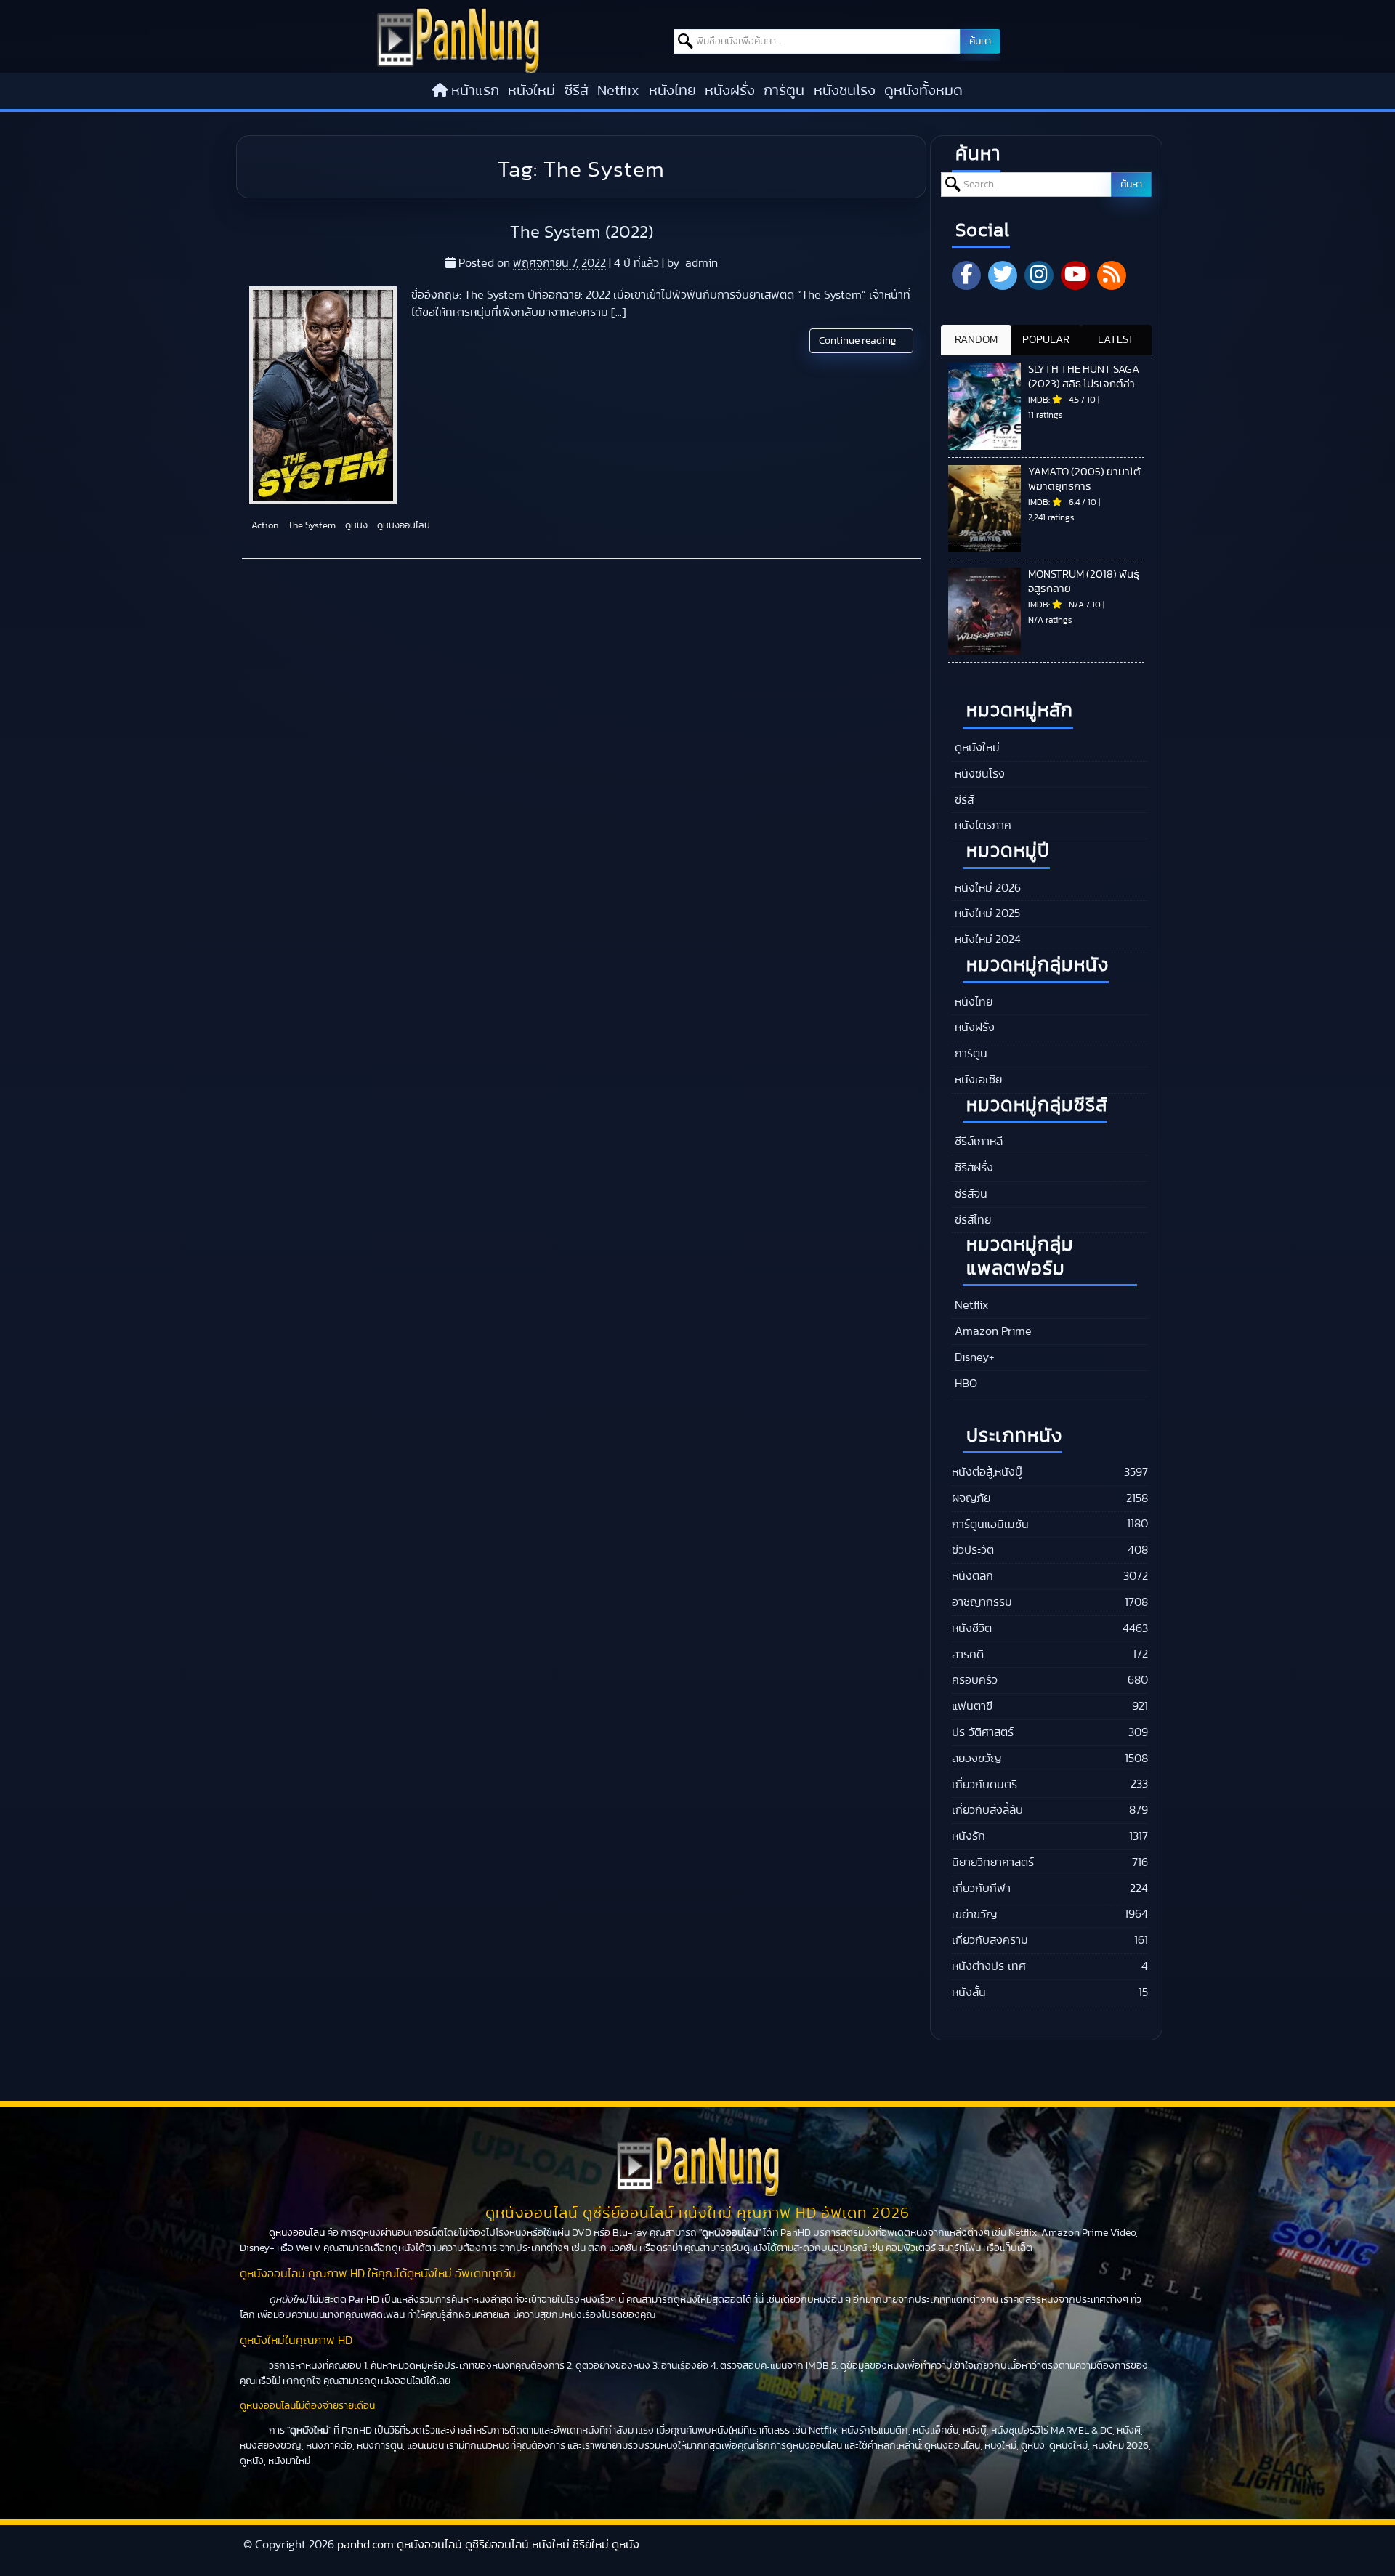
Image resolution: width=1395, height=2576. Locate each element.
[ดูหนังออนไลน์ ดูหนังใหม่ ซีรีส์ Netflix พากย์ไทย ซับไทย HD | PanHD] (458, 69)
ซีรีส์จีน (970, 1194)
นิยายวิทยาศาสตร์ (993, 1862)
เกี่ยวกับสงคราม (990, 1940)
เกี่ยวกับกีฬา (981, 1889)
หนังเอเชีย (977, 1080)
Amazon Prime (992, 1331)
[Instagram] (1039, 275)
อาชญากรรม (982, 1602)
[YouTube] (1075, 275)
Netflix (618, 91)
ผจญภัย (971, 1498)
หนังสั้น (969, 1992)
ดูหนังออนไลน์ (403, 526)
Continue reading (859, 341)
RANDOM (976, 340)
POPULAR (1046, 340)
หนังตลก (973, 1576)
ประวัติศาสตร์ (983, 1732)
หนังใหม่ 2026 (986, 888)
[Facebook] (966, 275)
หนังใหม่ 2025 (986, 913)
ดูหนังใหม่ (976, 748)
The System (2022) (582, 233)
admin (701, 263)
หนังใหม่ (531, 91)
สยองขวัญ (976, 1759)
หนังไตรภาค (982, 825)
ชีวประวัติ (973, 1550)
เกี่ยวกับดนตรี (984, 1785)
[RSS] (1112, 275)
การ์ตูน (784, 91)
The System (311, 526)
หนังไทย (672, 91)
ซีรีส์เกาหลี (977, 1142)
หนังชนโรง (845, 91)
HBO (965, 1384)
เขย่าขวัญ (974, 1915)
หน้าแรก (475, 91)
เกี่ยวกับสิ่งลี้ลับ (987, 1810)
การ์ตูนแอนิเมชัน (990, 1525)
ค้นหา (980, 41)
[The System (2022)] (323, 395)
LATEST (1116, 340)
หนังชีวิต (972, 1628)
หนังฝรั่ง (730, 91)
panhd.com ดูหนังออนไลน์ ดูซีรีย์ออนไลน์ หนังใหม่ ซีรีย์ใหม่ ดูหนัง (488, 2545)
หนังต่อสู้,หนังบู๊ (987, 1472)
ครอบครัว (975, 1680)
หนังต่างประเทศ (989, 1966)
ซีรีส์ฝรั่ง (973, 1168)
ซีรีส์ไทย (971, 1220)
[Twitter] (1003, 275)
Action (264, 526)
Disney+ (973, 1357)
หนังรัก (969, 1836)
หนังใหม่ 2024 (986, 940)
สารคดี (968, 1655)
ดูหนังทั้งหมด (923, 91)
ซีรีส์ (577, 91)
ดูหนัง (355, 526)
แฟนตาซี (972, 1706)
